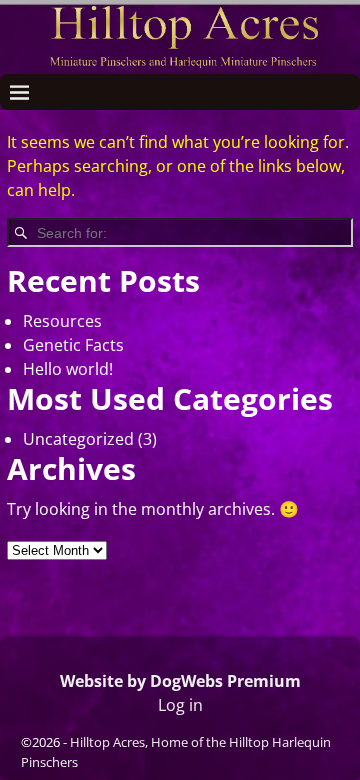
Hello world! (68, 369)
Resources (62, 321)
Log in (180, 705)
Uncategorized (78, 439)
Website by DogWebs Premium (180, 681)
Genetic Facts (73, 345)
